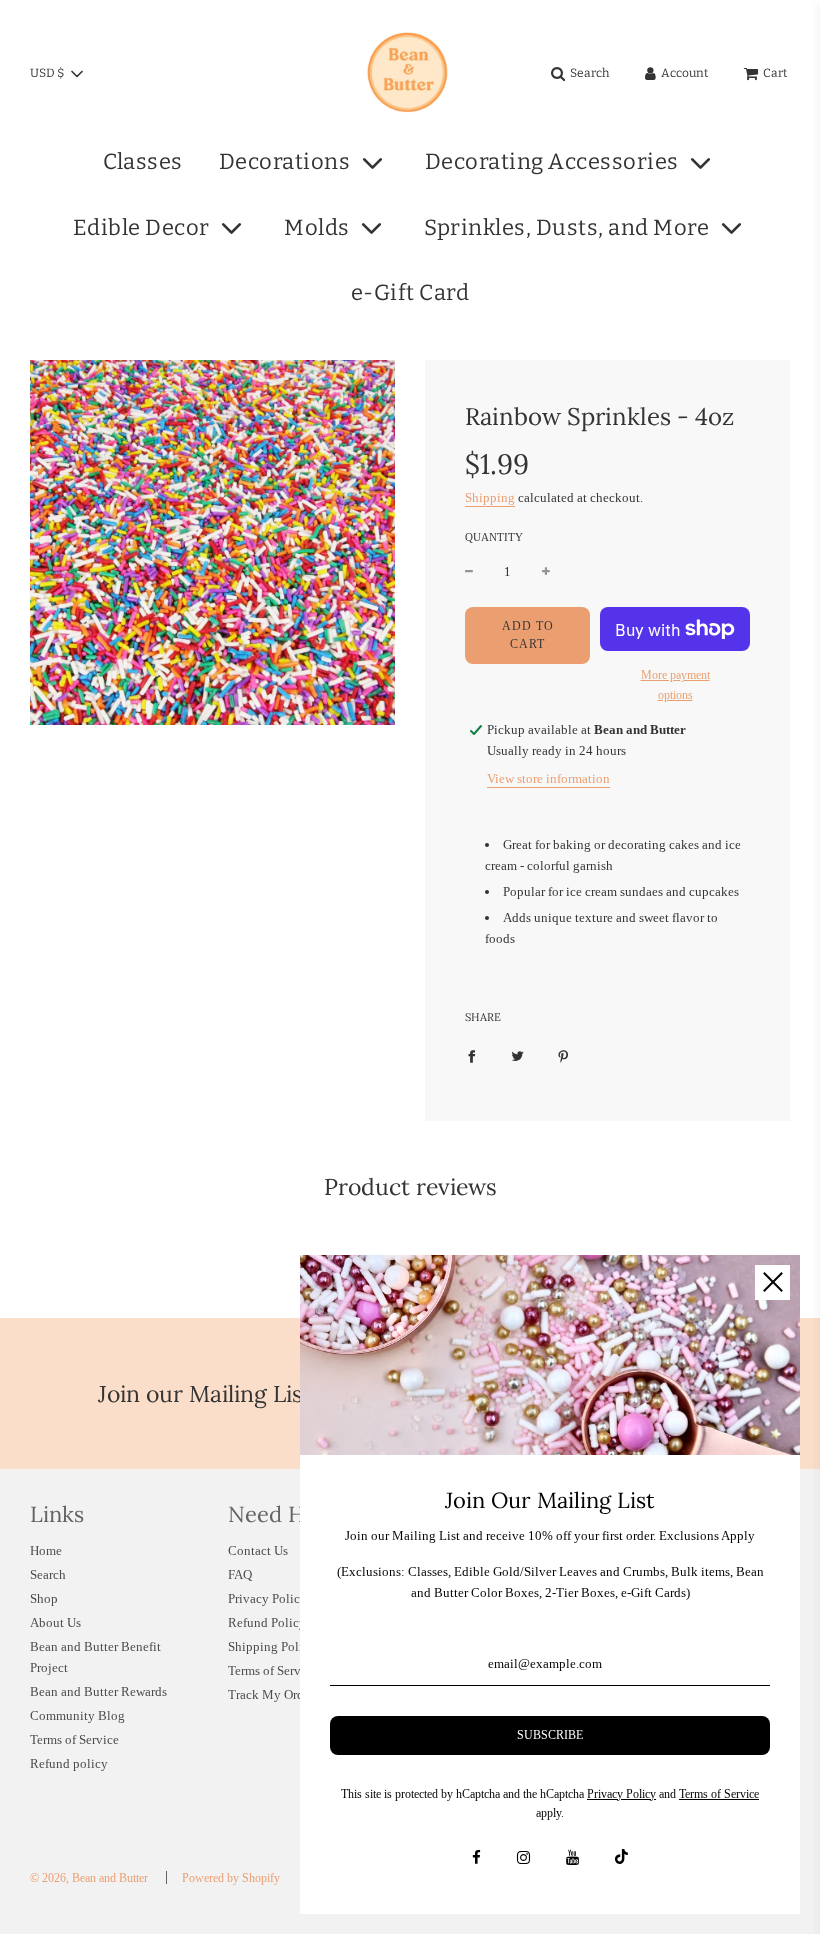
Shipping (490, 497)
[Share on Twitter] (517, 1055)
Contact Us (258, 1550)
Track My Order (271, 1694)
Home (46, 1550)
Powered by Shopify (231, 1878)
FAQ (240, 1574)
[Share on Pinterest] (563, 1055)
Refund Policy (267, 1622)
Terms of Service (74, 1739)
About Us (55, 1622)
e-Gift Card (410, 292)
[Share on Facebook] (471, 1055)
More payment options (675, 684)
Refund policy (69, 1763)
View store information (548, 778)
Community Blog (77, 1715)
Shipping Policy (272, 1646)
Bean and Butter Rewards (98, 1691)
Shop (44, 1598)
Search (48, 1574)
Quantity (494, 537)
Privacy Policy (267, 1598)
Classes (143, 161)
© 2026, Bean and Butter (89, 1878)
